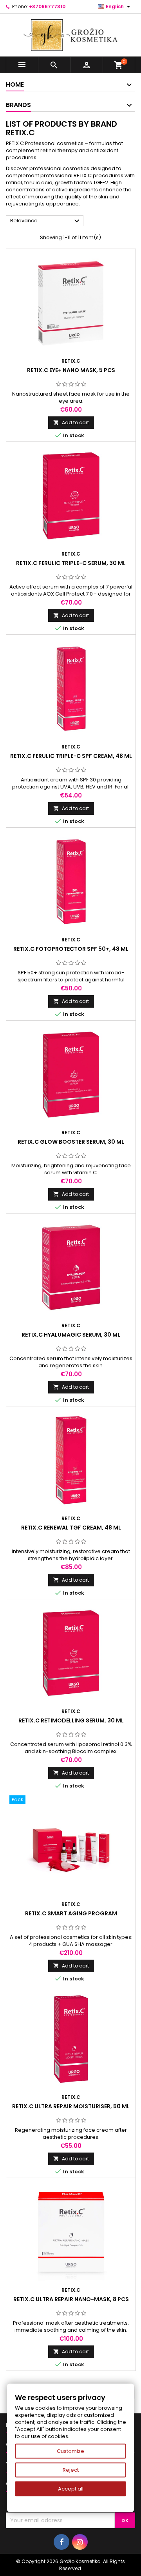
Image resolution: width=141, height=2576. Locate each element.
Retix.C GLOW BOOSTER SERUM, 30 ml (71, 1142)
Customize (70, 2451)
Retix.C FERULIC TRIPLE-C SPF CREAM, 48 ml (71, 756)
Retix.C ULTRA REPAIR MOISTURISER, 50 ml (71, 2106)
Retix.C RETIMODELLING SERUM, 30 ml (71, 1720)
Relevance (46, 221)
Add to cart (71, 422)
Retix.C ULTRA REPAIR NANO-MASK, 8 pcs (71, 2299)
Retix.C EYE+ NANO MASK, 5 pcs (71, 370)
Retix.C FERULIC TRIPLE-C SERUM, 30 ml (71, 563)
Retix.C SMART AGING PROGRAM (71, 1913)
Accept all (71, 2489)
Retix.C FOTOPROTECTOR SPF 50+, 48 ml (71, 949)
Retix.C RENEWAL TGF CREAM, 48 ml (71, 1528)
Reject (71, 2470)
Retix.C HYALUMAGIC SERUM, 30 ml (71, 1335)
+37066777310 (47, 6)
